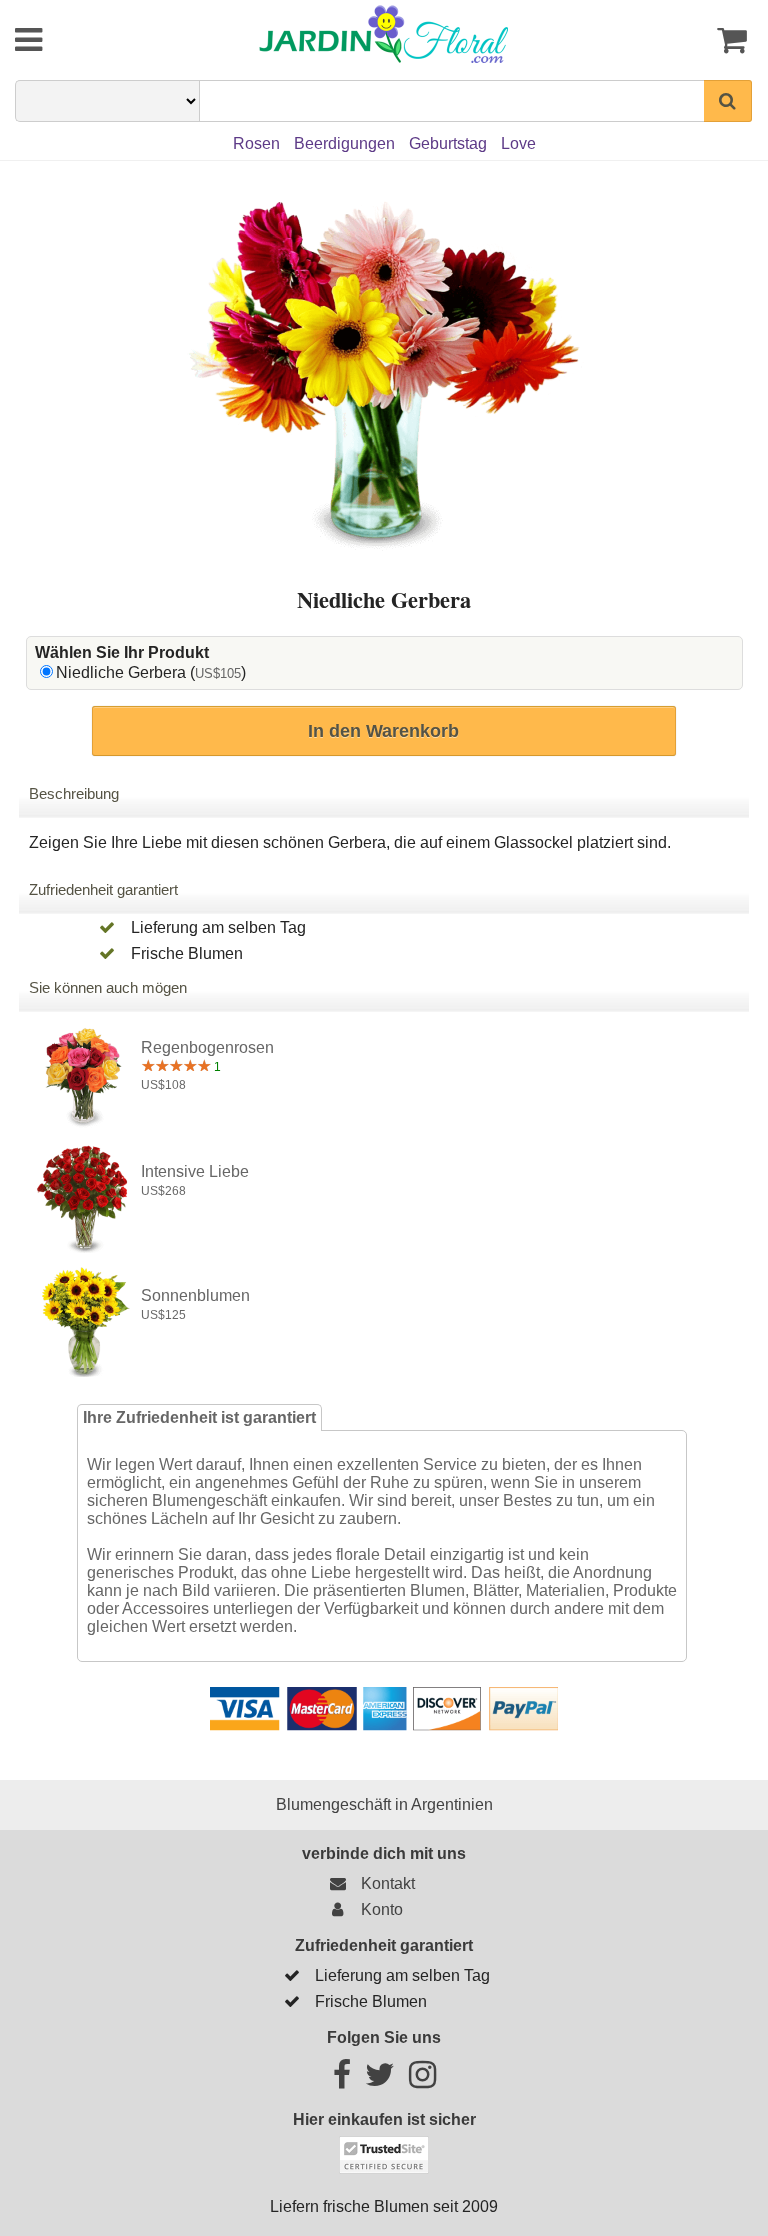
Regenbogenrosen (207, 1047)
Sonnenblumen (195, 1295)
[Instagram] (422, 2080)
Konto (378, 1909)
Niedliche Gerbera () (151, 672)
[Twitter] (380, 2080)
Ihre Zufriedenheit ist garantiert (199, 1417)
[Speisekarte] (77, 40)
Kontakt (384, 1883)
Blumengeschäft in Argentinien (384, 1804)
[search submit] (728, 101)
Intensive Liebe (195, 1171)
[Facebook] (342, 2080)
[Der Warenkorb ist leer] (691, 40)
